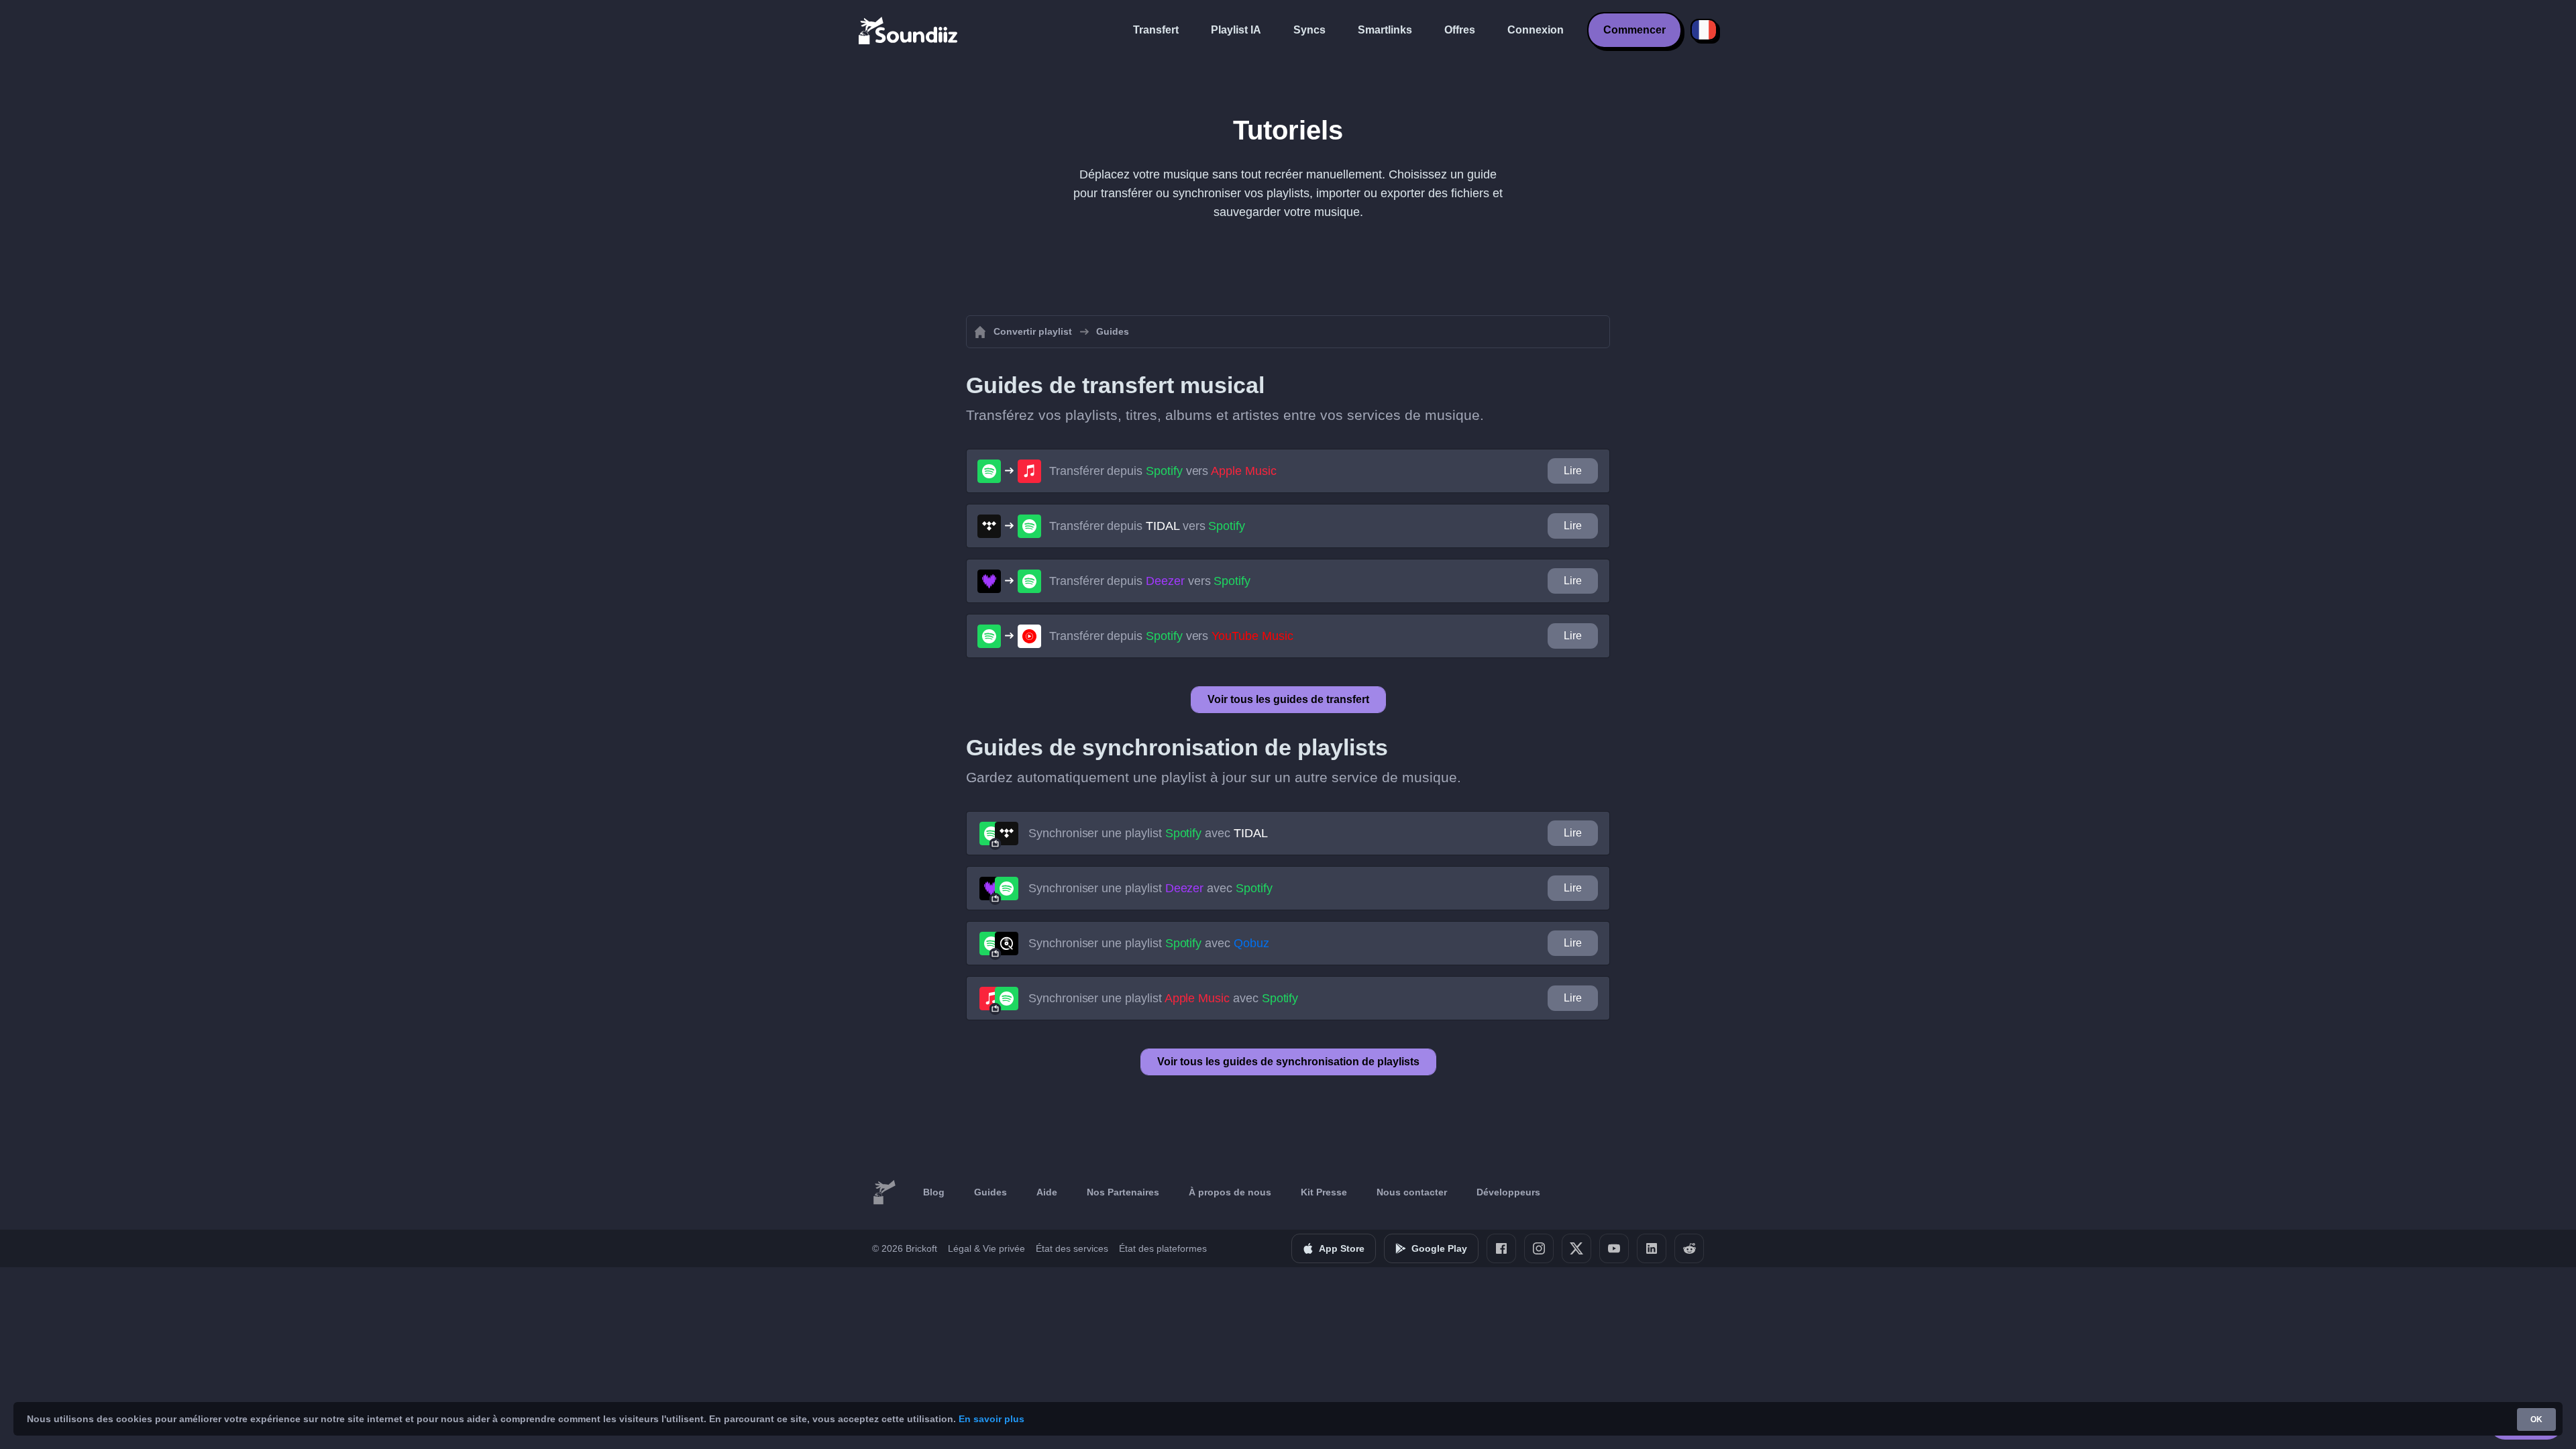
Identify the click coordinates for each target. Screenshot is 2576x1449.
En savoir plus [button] (991, 1419)
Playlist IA (1236, 30)
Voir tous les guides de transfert (1288, 699)
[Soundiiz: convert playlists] (884, 1193)
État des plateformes (1163, 1248)
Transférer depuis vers (1163, 471)
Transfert (1156, 30)
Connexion (1536, 30)
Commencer (1634, 30)
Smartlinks (1385, 30)
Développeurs (1508, 1192)
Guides (990, 1192)
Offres (1460, 30)
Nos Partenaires (1123, 1192)
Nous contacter (1412, 1192)
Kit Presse (1324, 1192)
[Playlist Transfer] (909, 30)
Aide (1047, 1192)
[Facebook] (1501, 1248)
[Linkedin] (1652, 1248)
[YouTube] (1614, 1248)
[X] (1576, 1248)
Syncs (1309, 30)
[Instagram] (1539, 1248)
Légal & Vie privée (986, 1248)
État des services (1072, 1248)
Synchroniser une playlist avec (1148, 833)
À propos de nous (1230, 1192)
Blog (934, 1192)
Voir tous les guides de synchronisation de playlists (1288, 1062)
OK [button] (2536, 1419)
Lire (1573, 471)
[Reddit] (1689, 1248)
